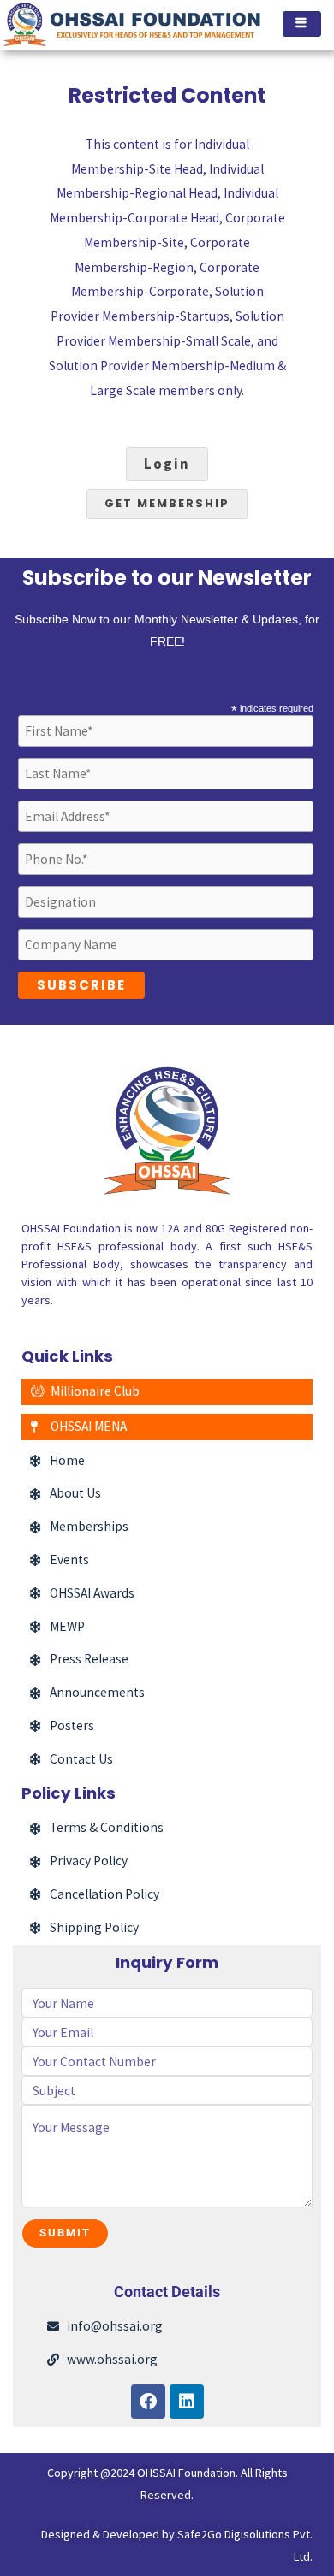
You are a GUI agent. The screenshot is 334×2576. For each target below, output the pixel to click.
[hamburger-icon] (302, 24)
